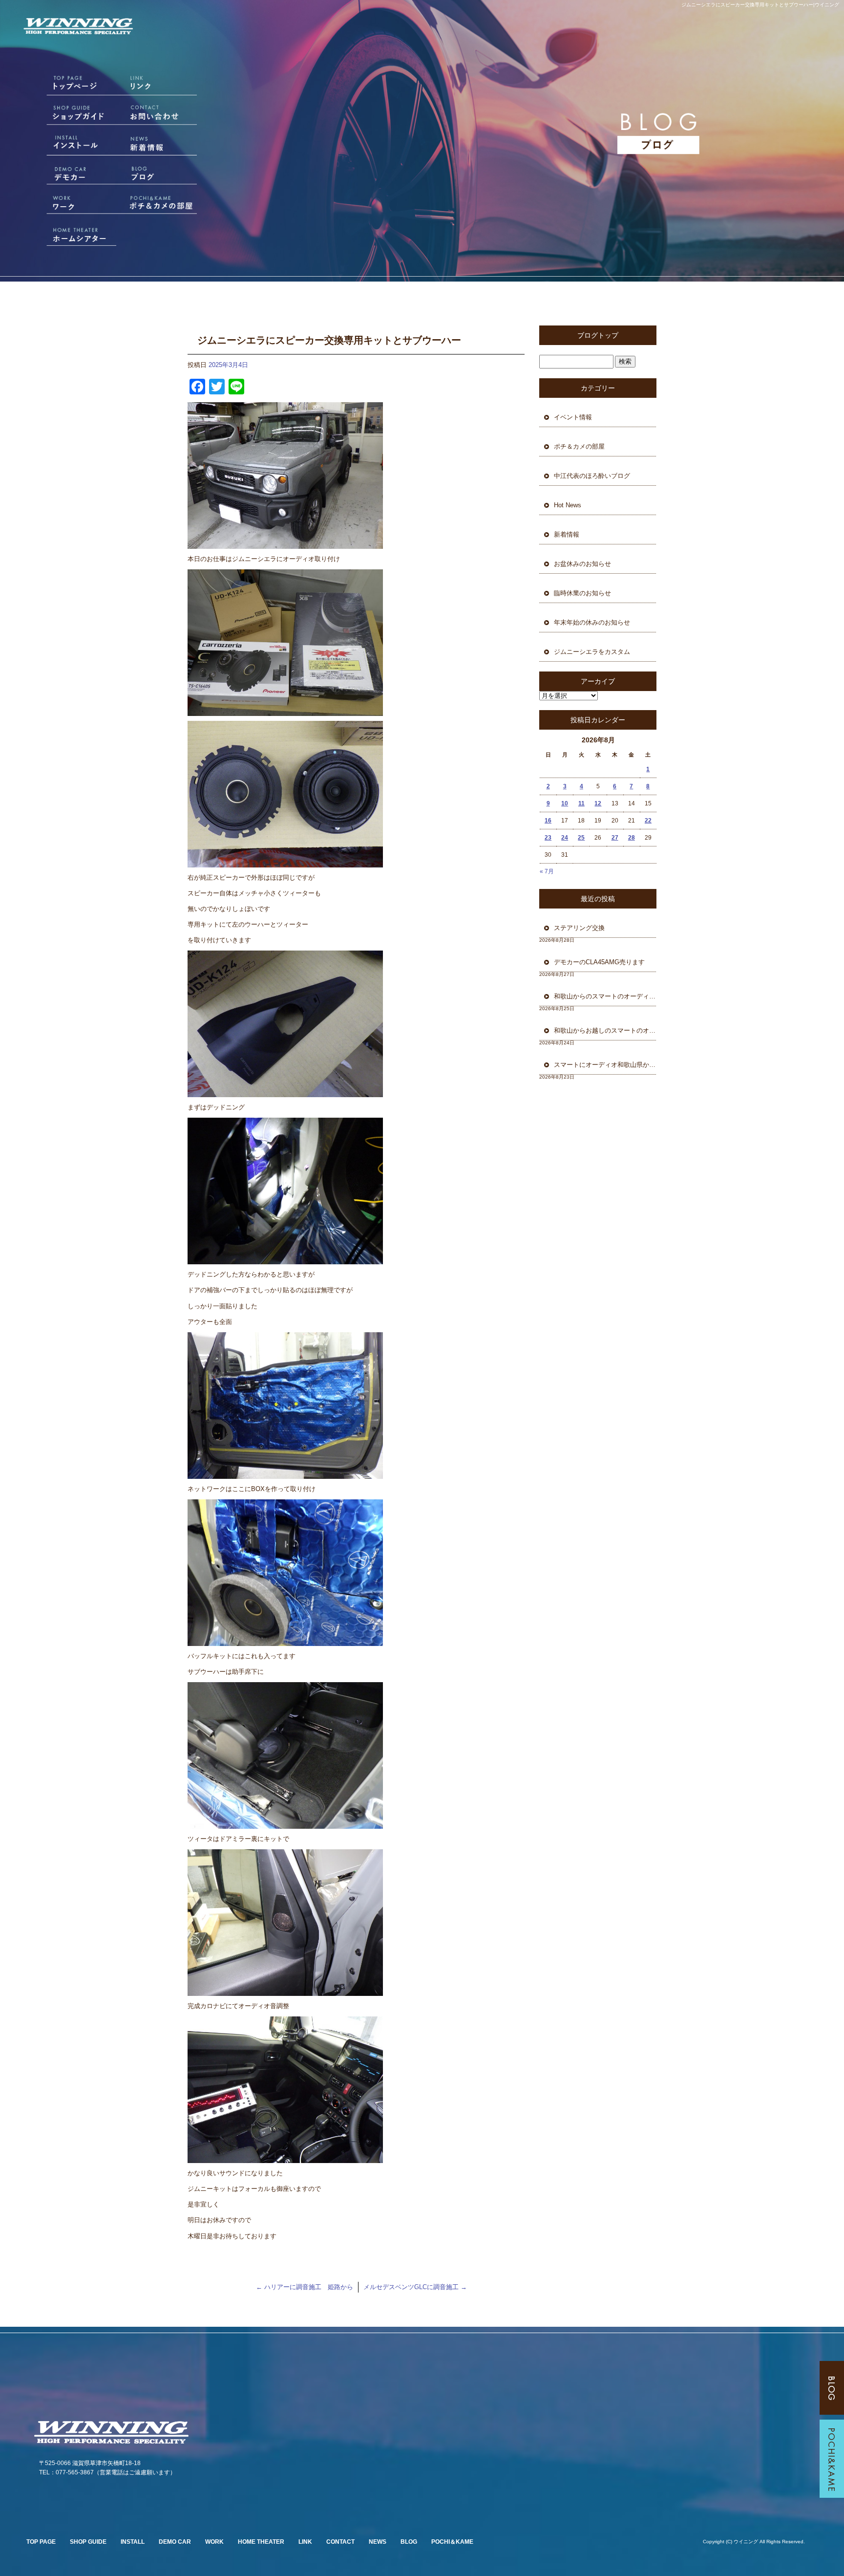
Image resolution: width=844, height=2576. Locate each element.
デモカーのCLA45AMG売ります (602, 962)
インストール (70, 145)
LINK (305, 2542)
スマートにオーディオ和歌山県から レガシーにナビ (605, 1065)
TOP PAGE (41, 2542)
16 (548, 821)
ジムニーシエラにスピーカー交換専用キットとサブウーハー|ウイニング (760, 5)
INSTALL (133, 2542)
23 (548, 838)
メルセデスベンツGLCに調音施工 (415, 2287)
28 (632, 838)
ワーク (70, 204)
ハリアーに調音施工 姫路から (305, 2287)
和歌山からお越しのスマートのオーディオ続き (605, 1030)
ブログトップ (598, 335)
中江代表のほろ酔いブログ (592, 476)
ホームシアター (70, 233)
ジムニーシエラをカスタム (592, 652)
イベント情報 (573, 417)
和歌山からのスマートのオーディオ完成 (605, 996)
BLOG (409, 2542)
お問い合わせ (163, 116)
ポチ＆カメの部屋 (163, 204)
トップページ (70, 87)
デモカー (70, 174)
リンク (163, 87)
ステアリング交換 (582, 928)
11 (581, 803)
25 (581, 838)
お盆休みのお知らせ (582, 564)
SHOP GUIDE (88, 2542)
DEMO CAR (175, 2542)
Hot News (568, 505)
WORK (214, 2542)
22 (648, 821)
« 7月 (547, 871)
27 (615, 838)
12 (598, 803)
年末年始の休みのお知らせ (592, 622)
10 (565, 803)
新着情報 (163, 145)
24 (565, 838)
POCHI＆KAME (452, 2542)
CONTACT (340, 2542)
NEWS (378, 2542)
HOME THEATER (261, 2542)
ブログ (163, 174)
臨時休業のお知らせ (582, 593)
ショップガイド (70, 116)
